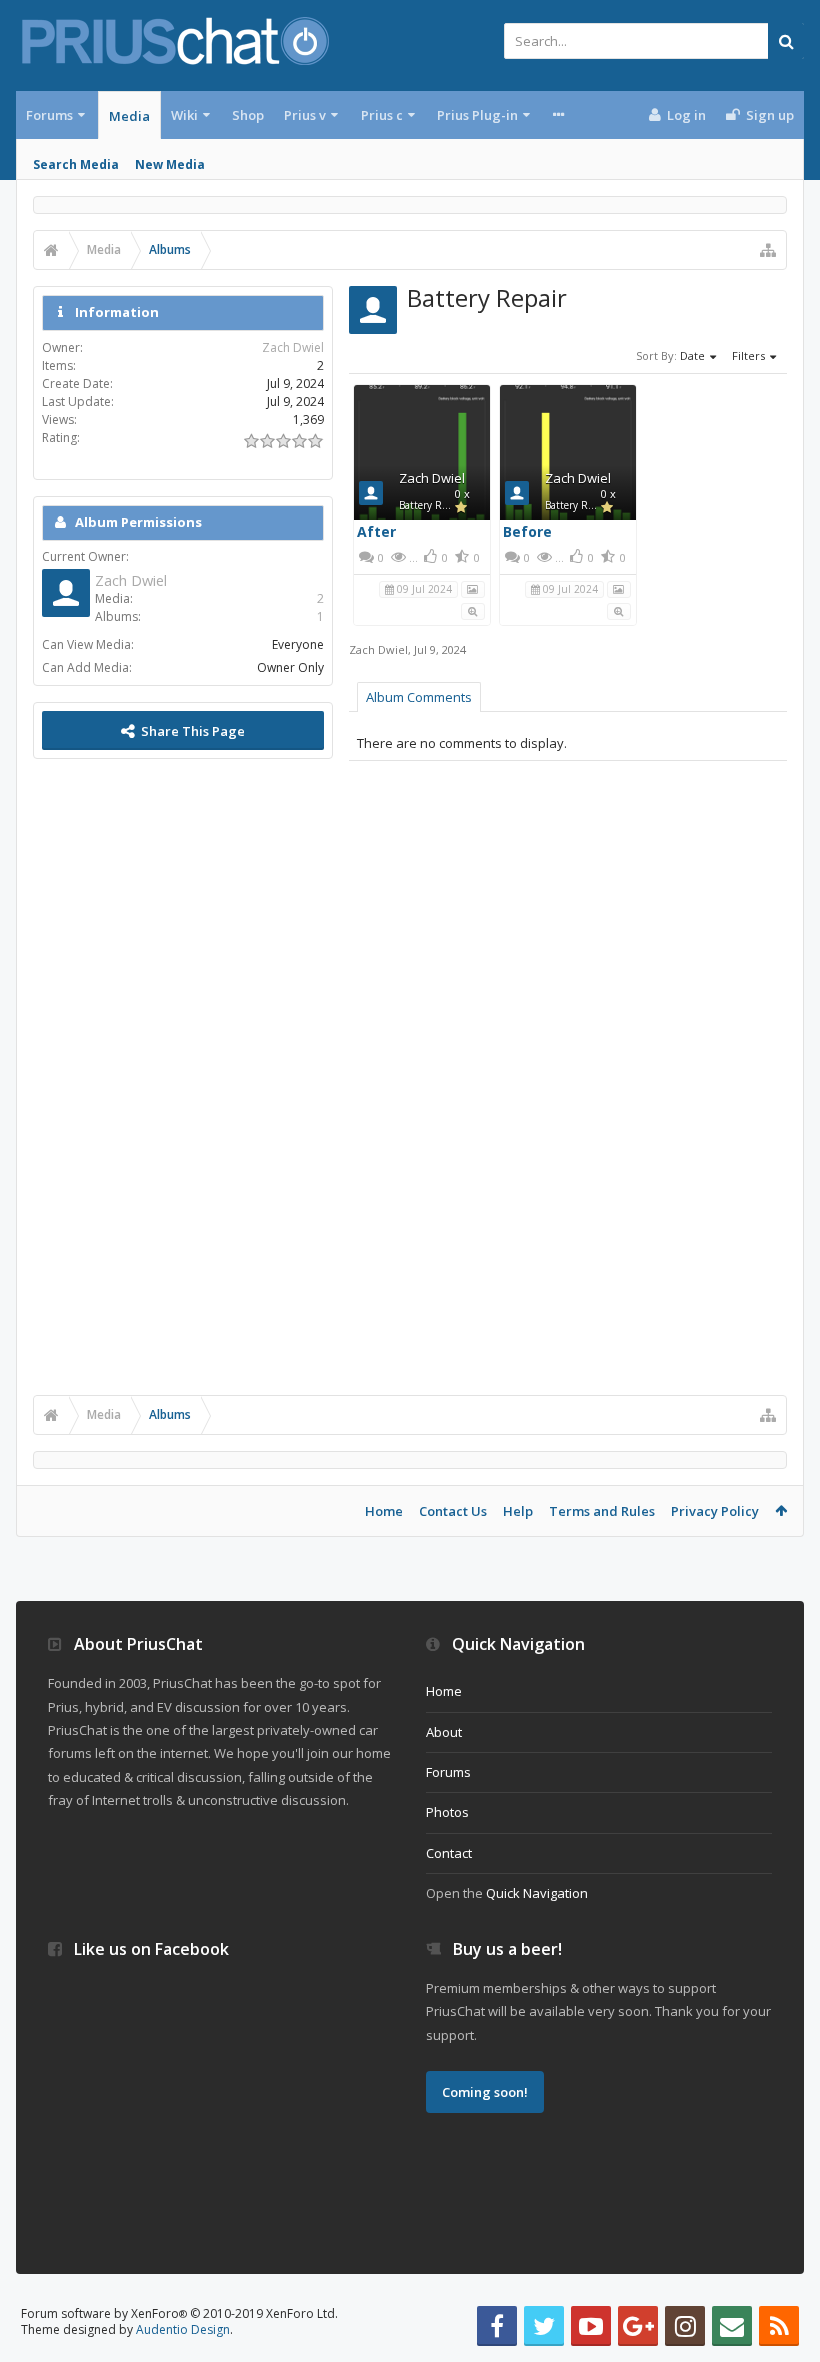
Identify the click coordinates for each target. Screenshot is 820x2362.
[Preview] (473, 610)
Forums (49, 115)
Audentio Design (183, 2329)
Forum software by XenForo (179, 2313)
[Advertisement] (183, 1075)
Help (518, 1511)
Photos (447, 1812)
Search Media (76, 164)
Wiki (184, 115)
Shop (248, 115)
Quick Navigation (537, 1893)
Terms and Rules (602, 1511)
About (444, 1732)
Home (384, 1511)
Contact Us (453, 1511)
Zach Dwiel (432, 478)
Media (129, 116)
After (376, 531)
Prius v (305, 115)
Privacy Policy (715, 1511)
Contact (449, 1853)
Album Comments (419, 697)
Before (527, 531)
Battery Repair (432, 505)
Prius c (382, 115)
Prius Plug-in (477, 115)
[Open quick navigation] (768, 250)
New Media (170, 164)
